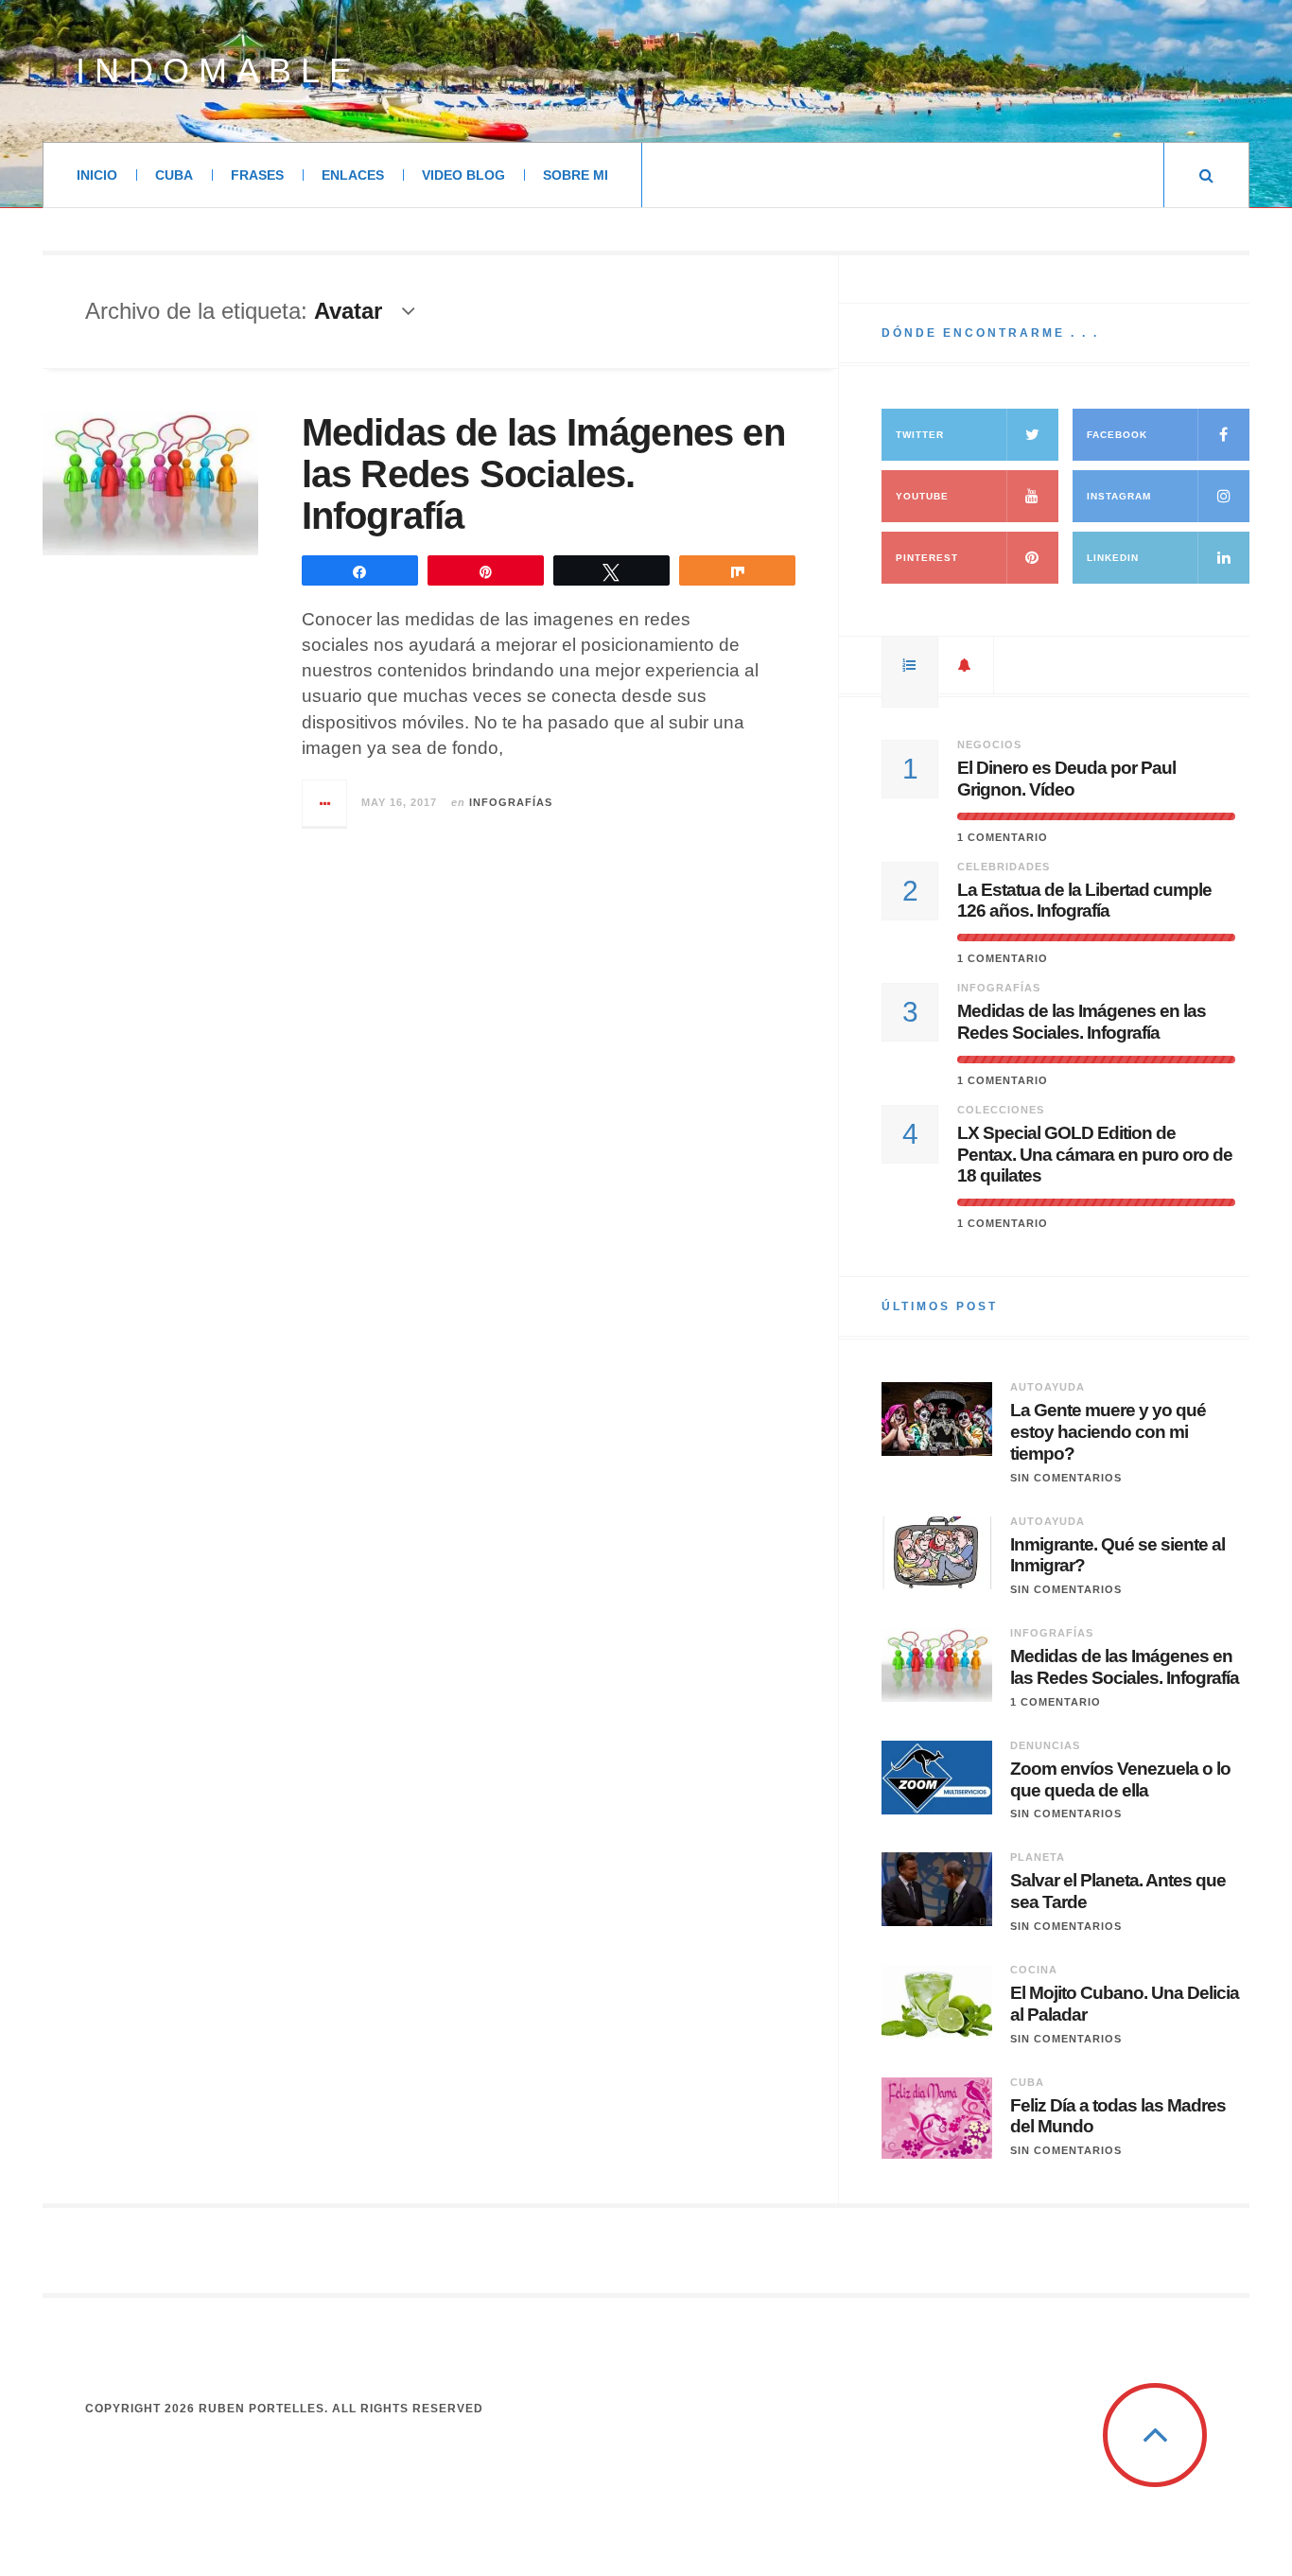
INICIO (97, 175)
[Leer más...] (325, 803)
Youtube (922, 496)
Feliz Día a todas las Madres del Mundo (1118, 2116)
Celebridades (1004, 867)
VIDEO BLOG (463, 175)
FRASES (257, 175)
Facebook (1117, 435)
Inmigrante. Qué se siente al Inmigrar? (1117, 1555)
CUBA (174, 175)
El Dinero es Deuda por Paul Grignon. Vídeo (1066, 779)
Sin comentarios (1066, 1478)
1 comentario (1003, 837)
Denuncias (1045, 1745)
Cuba (1027, 2082)
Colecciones (1001, 1110)
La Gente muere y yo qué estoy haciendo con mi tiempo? (1108, 1432)
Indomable (218, 70)
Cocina (1034, 1970)
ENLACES (353, 175)
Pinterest (927, 558)
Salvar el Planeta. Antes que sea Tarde (1118, 1891)
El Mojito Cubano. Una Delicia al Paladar (1125, 2004)
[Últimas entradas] (966, 665)
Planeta (1038, 1857)
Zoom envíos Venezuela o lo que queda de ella (1120, 1779)
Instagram (1119, 496)
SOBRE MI (576, 175)
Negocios (989, 745)
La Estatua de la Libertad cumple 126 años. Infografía (1084, 901)
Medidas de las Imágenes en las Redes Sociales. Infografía (543, 474)
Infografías (511, 802)
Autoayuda (1048, 1387)
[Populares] (910, 665)
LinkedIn (1113, 558)
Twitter (920, 435)
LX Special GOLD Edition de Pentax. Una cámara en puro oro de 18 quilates (1095, 1155)
